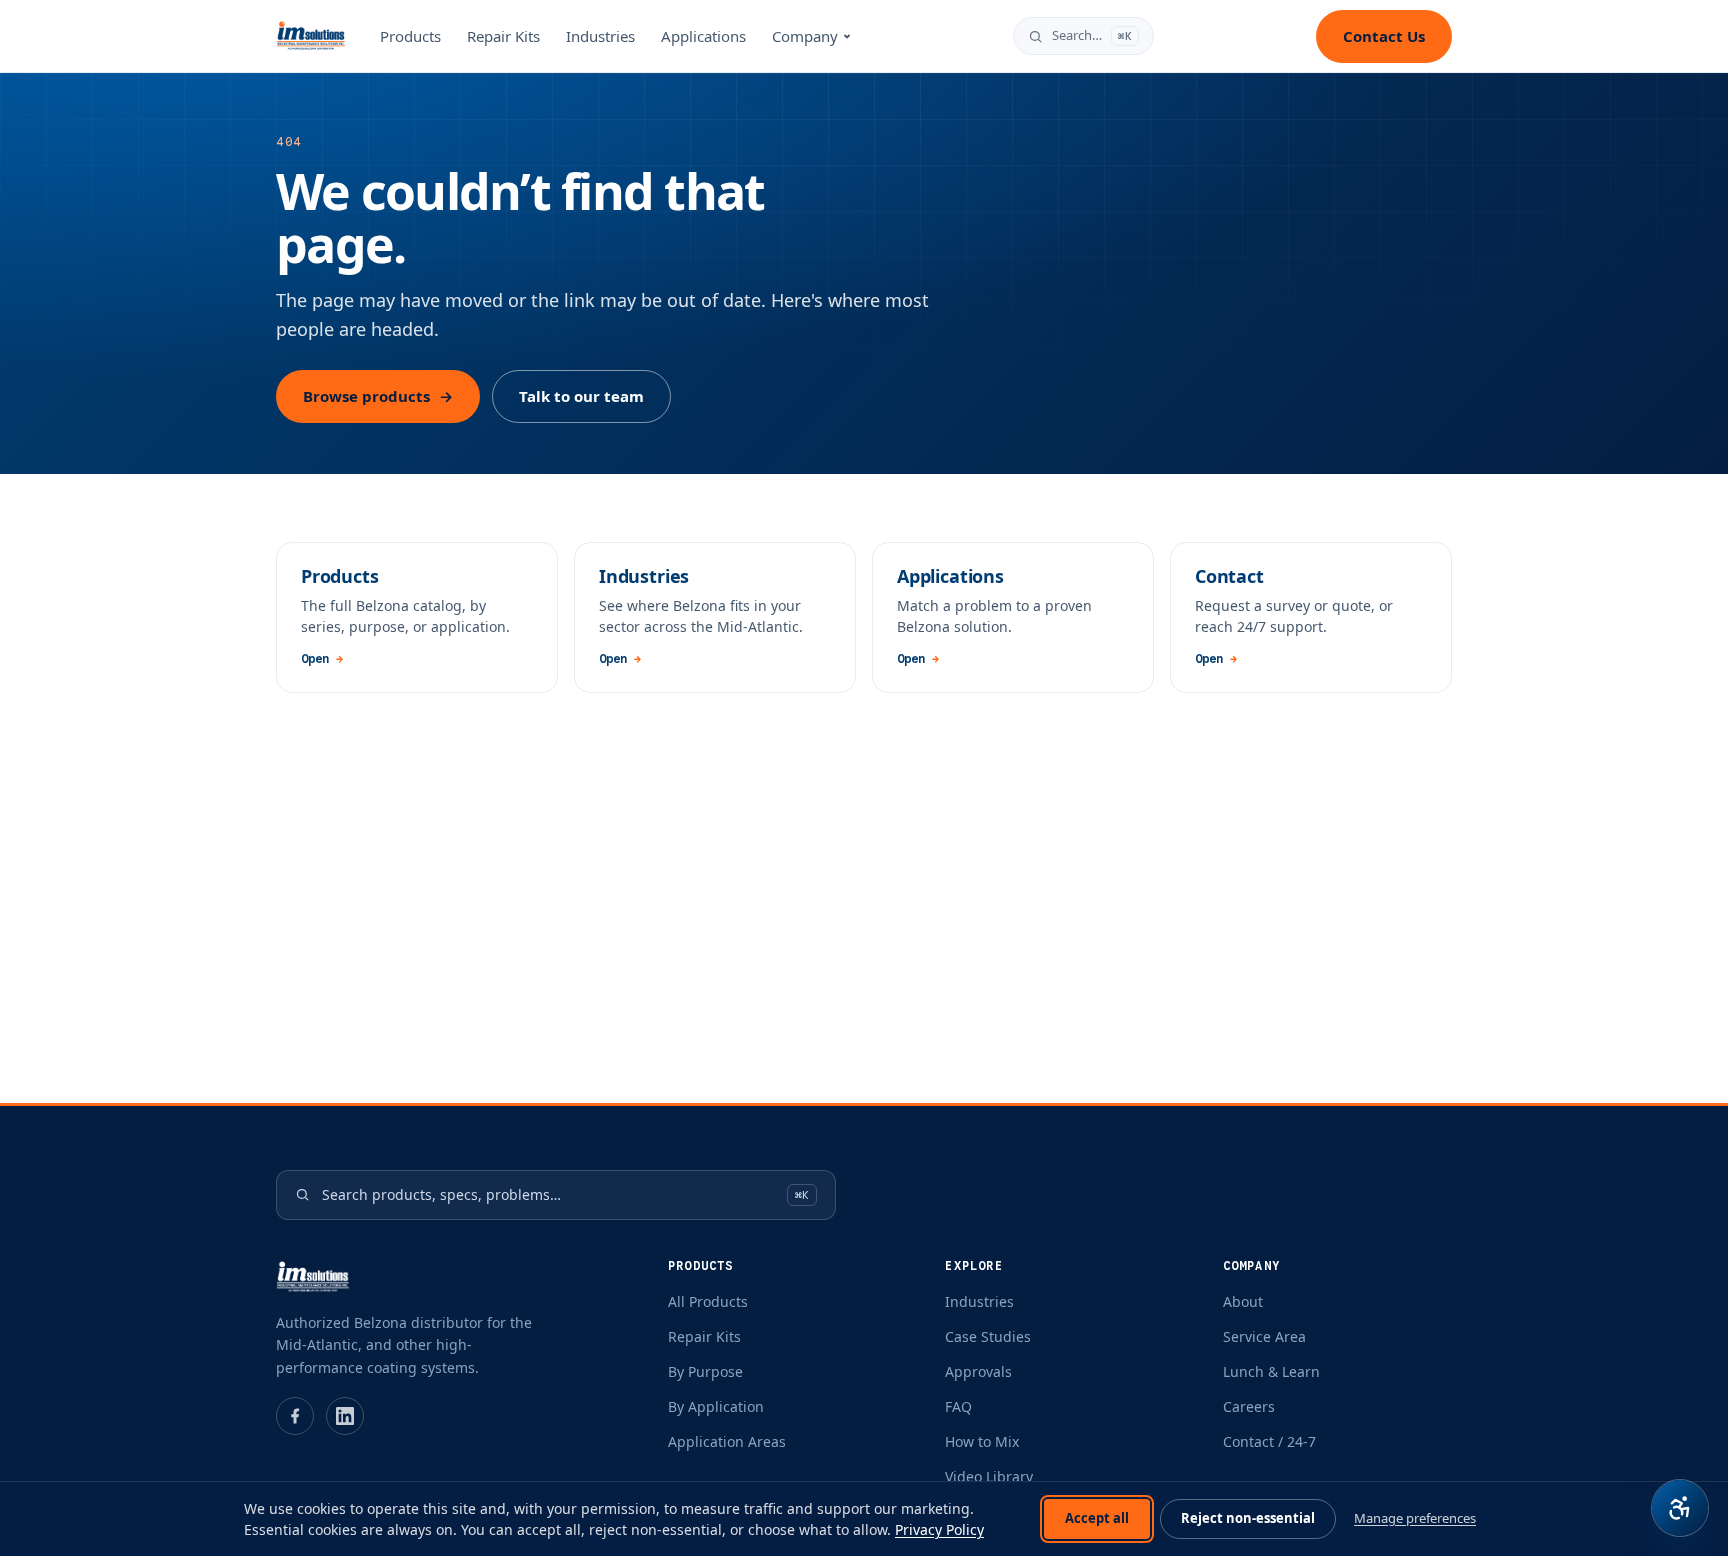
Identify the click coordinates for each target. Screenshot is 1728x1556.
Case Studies (988, 1336)
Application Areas (727, 1441)
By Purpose (705, 1371)
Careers (1249, 1406)
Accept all (1097, 1518)
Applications (703, 36)
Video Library (989, 1476)
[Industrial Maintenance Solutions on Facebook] (295, 1416)
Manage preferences (1415, 1518)
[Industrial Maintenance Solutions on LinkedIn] (345, 1416)
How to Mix (982, 1441)
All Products (708, 1301)
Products (410, 36)
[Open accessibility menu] (1680, 1508)
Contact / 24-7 (1269, 1441)
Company (805, 36)
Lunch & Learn (1271, 1371)
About (1243, 1301)
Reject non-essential (1248, 1518)
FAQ (958, 1406)
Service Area (1264, 1336)
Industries (600, 36)
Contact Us (1384, 36)
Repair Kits (503, 36)
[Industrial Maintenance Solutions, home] (311, 36)
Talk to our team (581, 396)
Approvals (978, 1371)
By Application (716, 1406)
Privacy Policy (939, 1529)
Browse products (378, 396)
